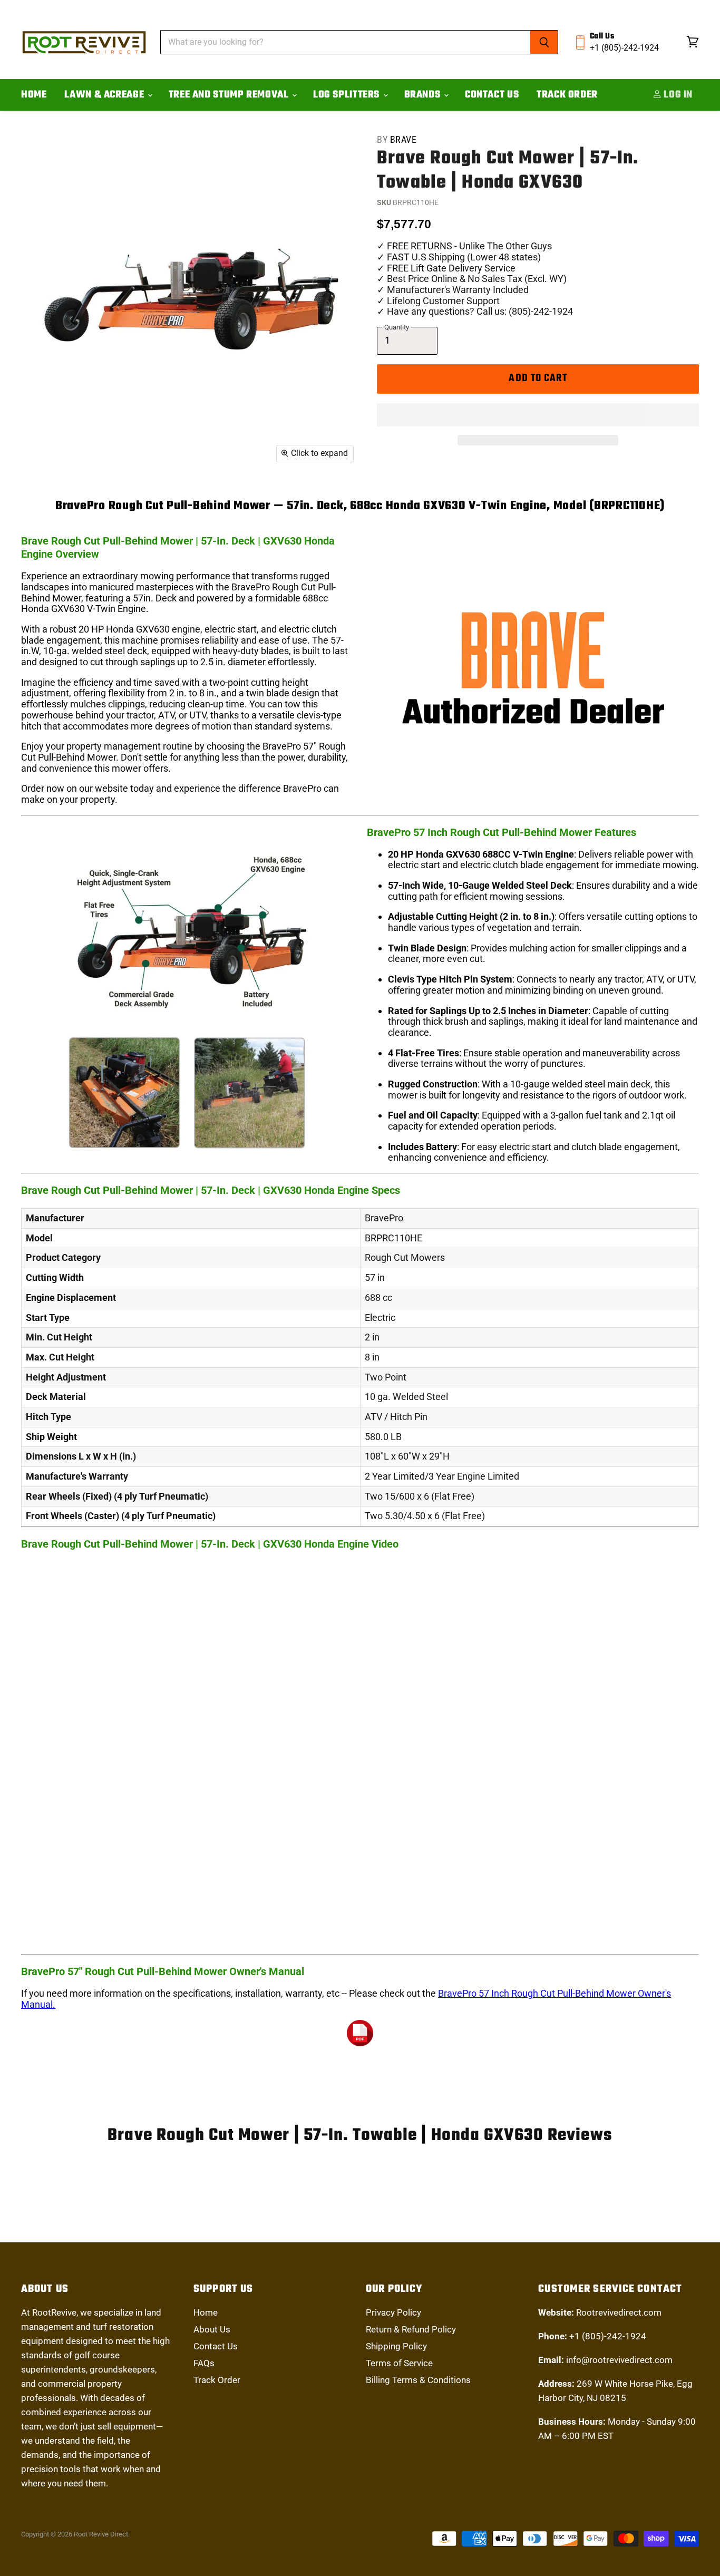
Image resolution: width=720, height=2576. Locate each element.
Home (34, 95)
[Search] (544, 42)
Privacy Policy (393, 2312)
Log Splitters (348, 95)
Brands (424, 95)
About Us (212, 2329)
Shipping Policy (396, 2346)
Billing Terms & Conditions (418, 2380)
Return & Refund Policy (411, 2329)
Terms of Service (399, 2363)
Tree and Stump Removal (230, 95)
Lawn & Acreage (105, 95)
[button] (538, 415)
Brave (403, 139)
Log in (677, 95)
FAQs (204, 2363)
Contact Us (492, 95)
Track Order (567, 95)
